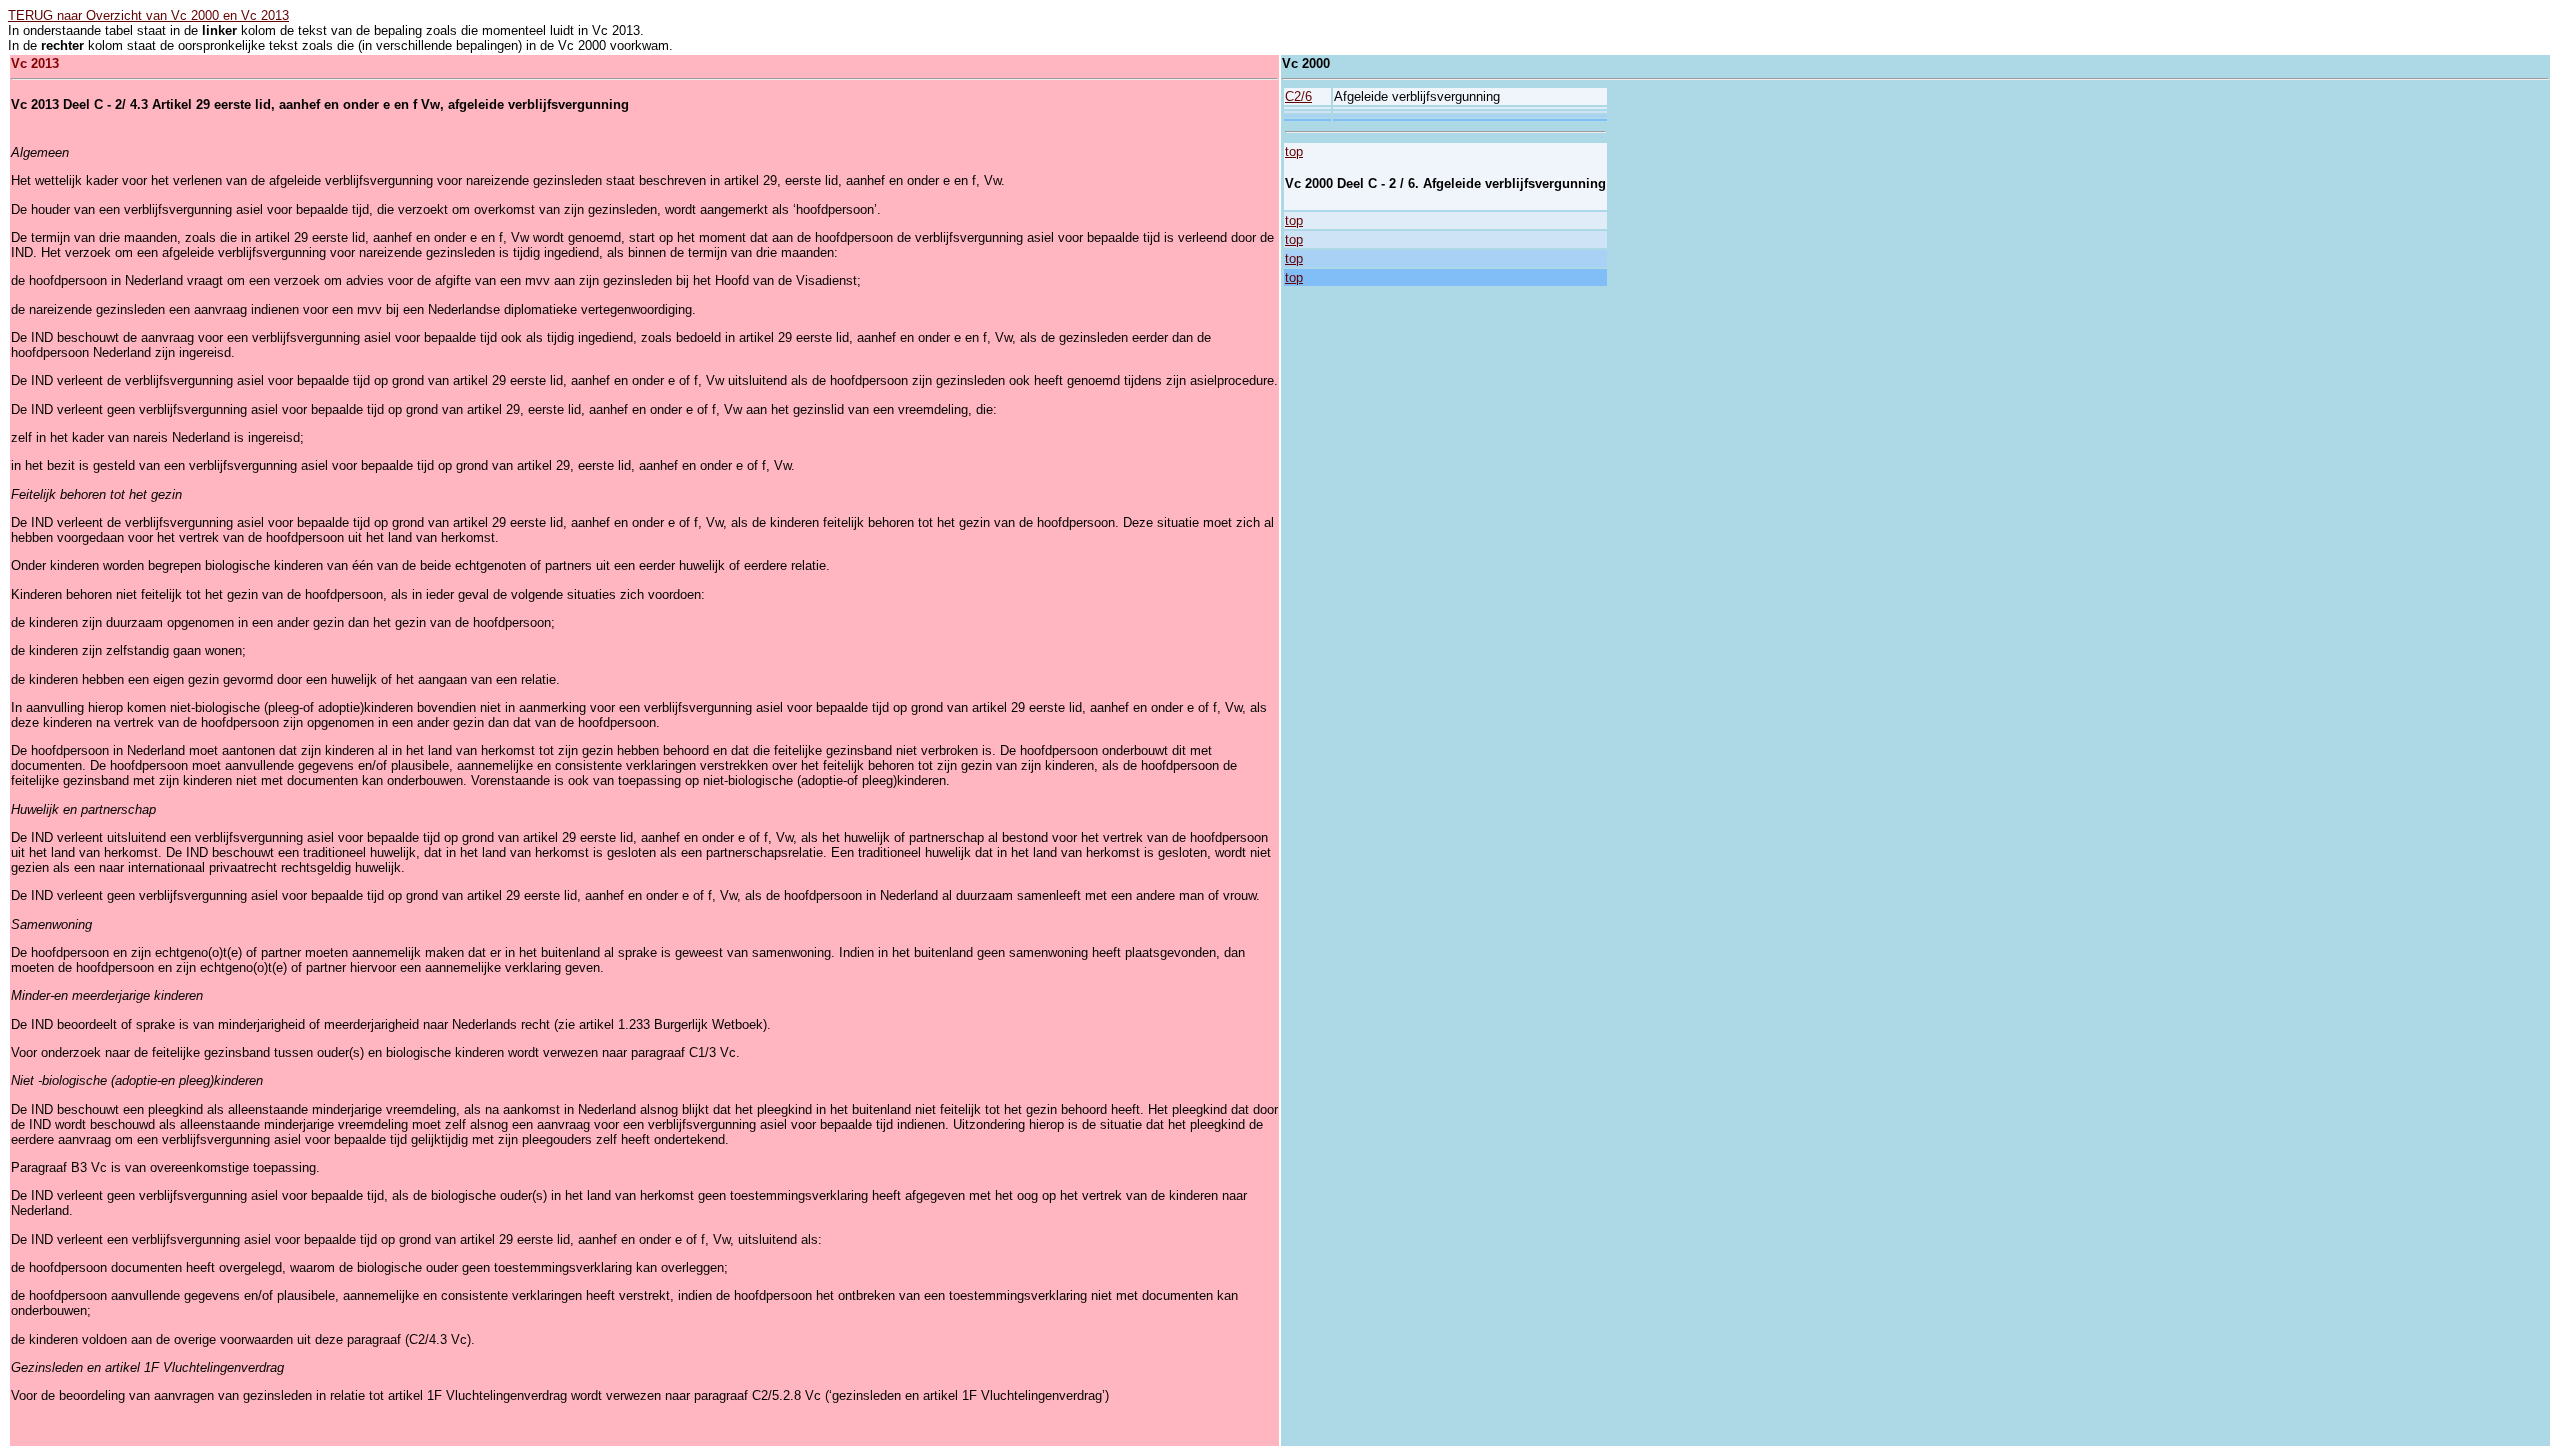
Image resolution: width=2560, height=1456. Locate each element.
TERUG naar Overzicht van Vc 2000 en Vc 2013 (148, 15)
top (1294, 151)
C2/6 (1298, 96)
